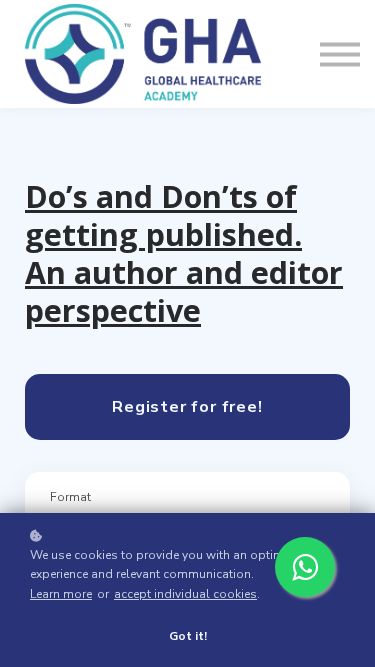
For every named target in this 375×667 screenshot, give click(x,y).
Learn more (61, 594)
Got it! (188, 636)
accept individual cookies (185, 594)
